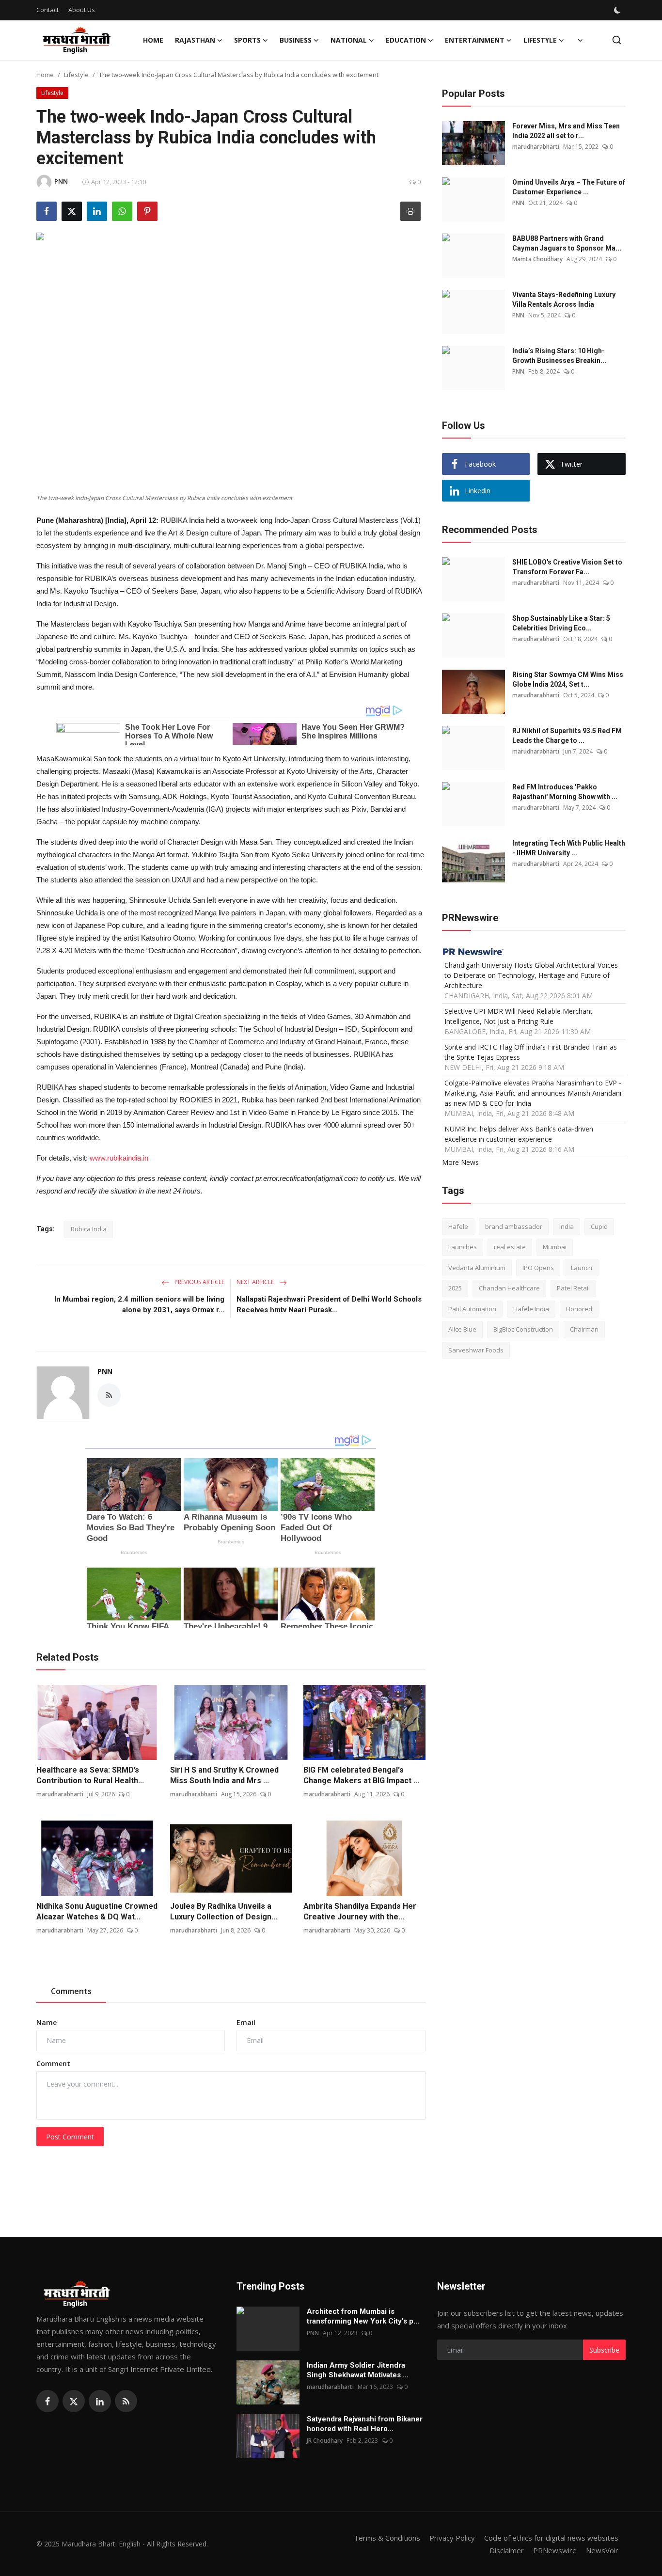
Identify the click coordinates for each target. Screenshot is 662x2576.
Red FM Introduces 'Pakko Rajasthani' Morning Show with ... (565, 792)
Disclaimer (507, 2550)
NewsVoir (602, 2550)
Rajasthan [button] (195, 40)
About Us (82, 10)
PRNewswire (555, 2550)
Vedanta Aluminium (477, 1268)
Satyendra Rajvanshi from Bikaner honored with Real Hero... (365, 2424)
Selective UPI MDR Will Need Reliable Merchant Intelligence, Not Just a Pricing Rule (519, 1016)
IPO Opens (538, 1268)
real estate (510, 1247)
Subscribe (604, 2350)
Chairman (584, 1330)
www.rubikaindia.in (119, 1158)
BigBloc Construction (523, 1330)
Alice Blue (462, 1330)
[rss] (126, 2401)
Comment (53, 2064)
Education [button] (406, 40)
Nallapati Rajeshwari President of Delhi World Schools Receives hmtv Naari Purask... (329, 1304)
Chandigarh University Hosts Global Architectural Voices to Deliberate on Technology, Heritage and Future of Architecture (531, 975)
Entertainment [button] (475, 40)
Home (153, 40)
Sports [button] (247, 40)
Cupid (599, 1226)
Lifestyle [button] (540, 40)
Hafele (458, 1226)
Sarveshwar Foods (476, 1350)
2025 (455, 1288)
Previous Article (199, 1282)
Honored (579, 1309)
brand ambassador (514, 1226)
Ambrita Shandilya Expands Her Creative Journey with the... (360, 1911)
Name (47, 2022)
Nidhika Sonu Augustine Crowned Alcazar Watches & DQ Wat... (97, 1911)
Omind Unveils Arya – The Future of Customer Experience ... (569, 187)
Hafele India (531, 1309)
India (567, 1226)
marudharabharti (60, 1794)
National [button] (349, 40)
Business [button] (296, 40)
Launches (463, 1247)
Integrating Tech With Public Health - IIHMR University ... (569, 848)
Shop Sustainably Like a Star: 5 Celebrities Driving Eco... (561, 623)
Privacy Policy (452, 2538)
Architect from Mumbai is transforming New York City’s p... (363, 2316)
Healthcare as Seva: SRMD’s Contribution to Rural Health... (90, 1775)
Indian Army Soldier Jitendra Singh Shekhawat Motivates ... (358, 2370)
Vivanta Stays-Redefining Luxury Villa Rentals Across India (564, 299)
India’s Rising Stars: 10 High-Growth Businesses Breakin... (559, 356)
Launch (582, 1268)
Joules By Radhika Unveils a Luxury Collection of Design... (224, 1911)
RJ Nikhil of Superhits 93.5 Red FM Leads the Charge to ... (567, 736)
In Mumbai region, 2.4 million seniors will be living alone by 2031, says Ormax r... (139, 1304)
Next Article (256, 1282)
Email (246, 2022)
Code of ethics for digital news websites (551, 2538)
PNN (105, 1371)
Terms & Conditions (387, 2538)
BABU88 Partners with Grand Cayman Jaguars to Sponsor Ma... (567, 243)
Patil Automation (472, 1309)
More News (460, 1162)
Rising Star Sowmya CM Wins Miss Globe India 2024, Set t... (568, 679)
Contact (47, 10)
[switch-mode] (618, 10)
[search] (617, 40)
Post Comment (70, 2137)
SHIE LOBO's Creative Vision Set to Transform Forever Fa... (567, 567)
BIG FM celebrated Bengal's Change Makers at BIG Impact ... (361, 1775)
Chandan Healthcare (509, 1288)
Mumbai (555, 1247)
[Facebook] (47, 2401)
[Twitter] (74, 2401)
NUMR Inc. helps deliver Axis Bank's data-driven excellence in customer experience (519, 1134)
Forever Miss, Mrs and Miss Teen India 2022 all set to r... (566, 131)
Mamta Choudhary (537, 259)
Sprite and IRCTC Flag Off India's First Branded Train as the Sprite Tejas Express (531, 1052)
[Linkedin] (100, 2401)
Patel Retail (573, 1288)
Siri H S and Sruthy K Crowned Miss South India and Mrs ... (224, 1775)
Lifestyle (76, 75)
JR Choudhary (325, 2441)
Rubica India (89, 1229)
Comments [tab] (71, 1991)
